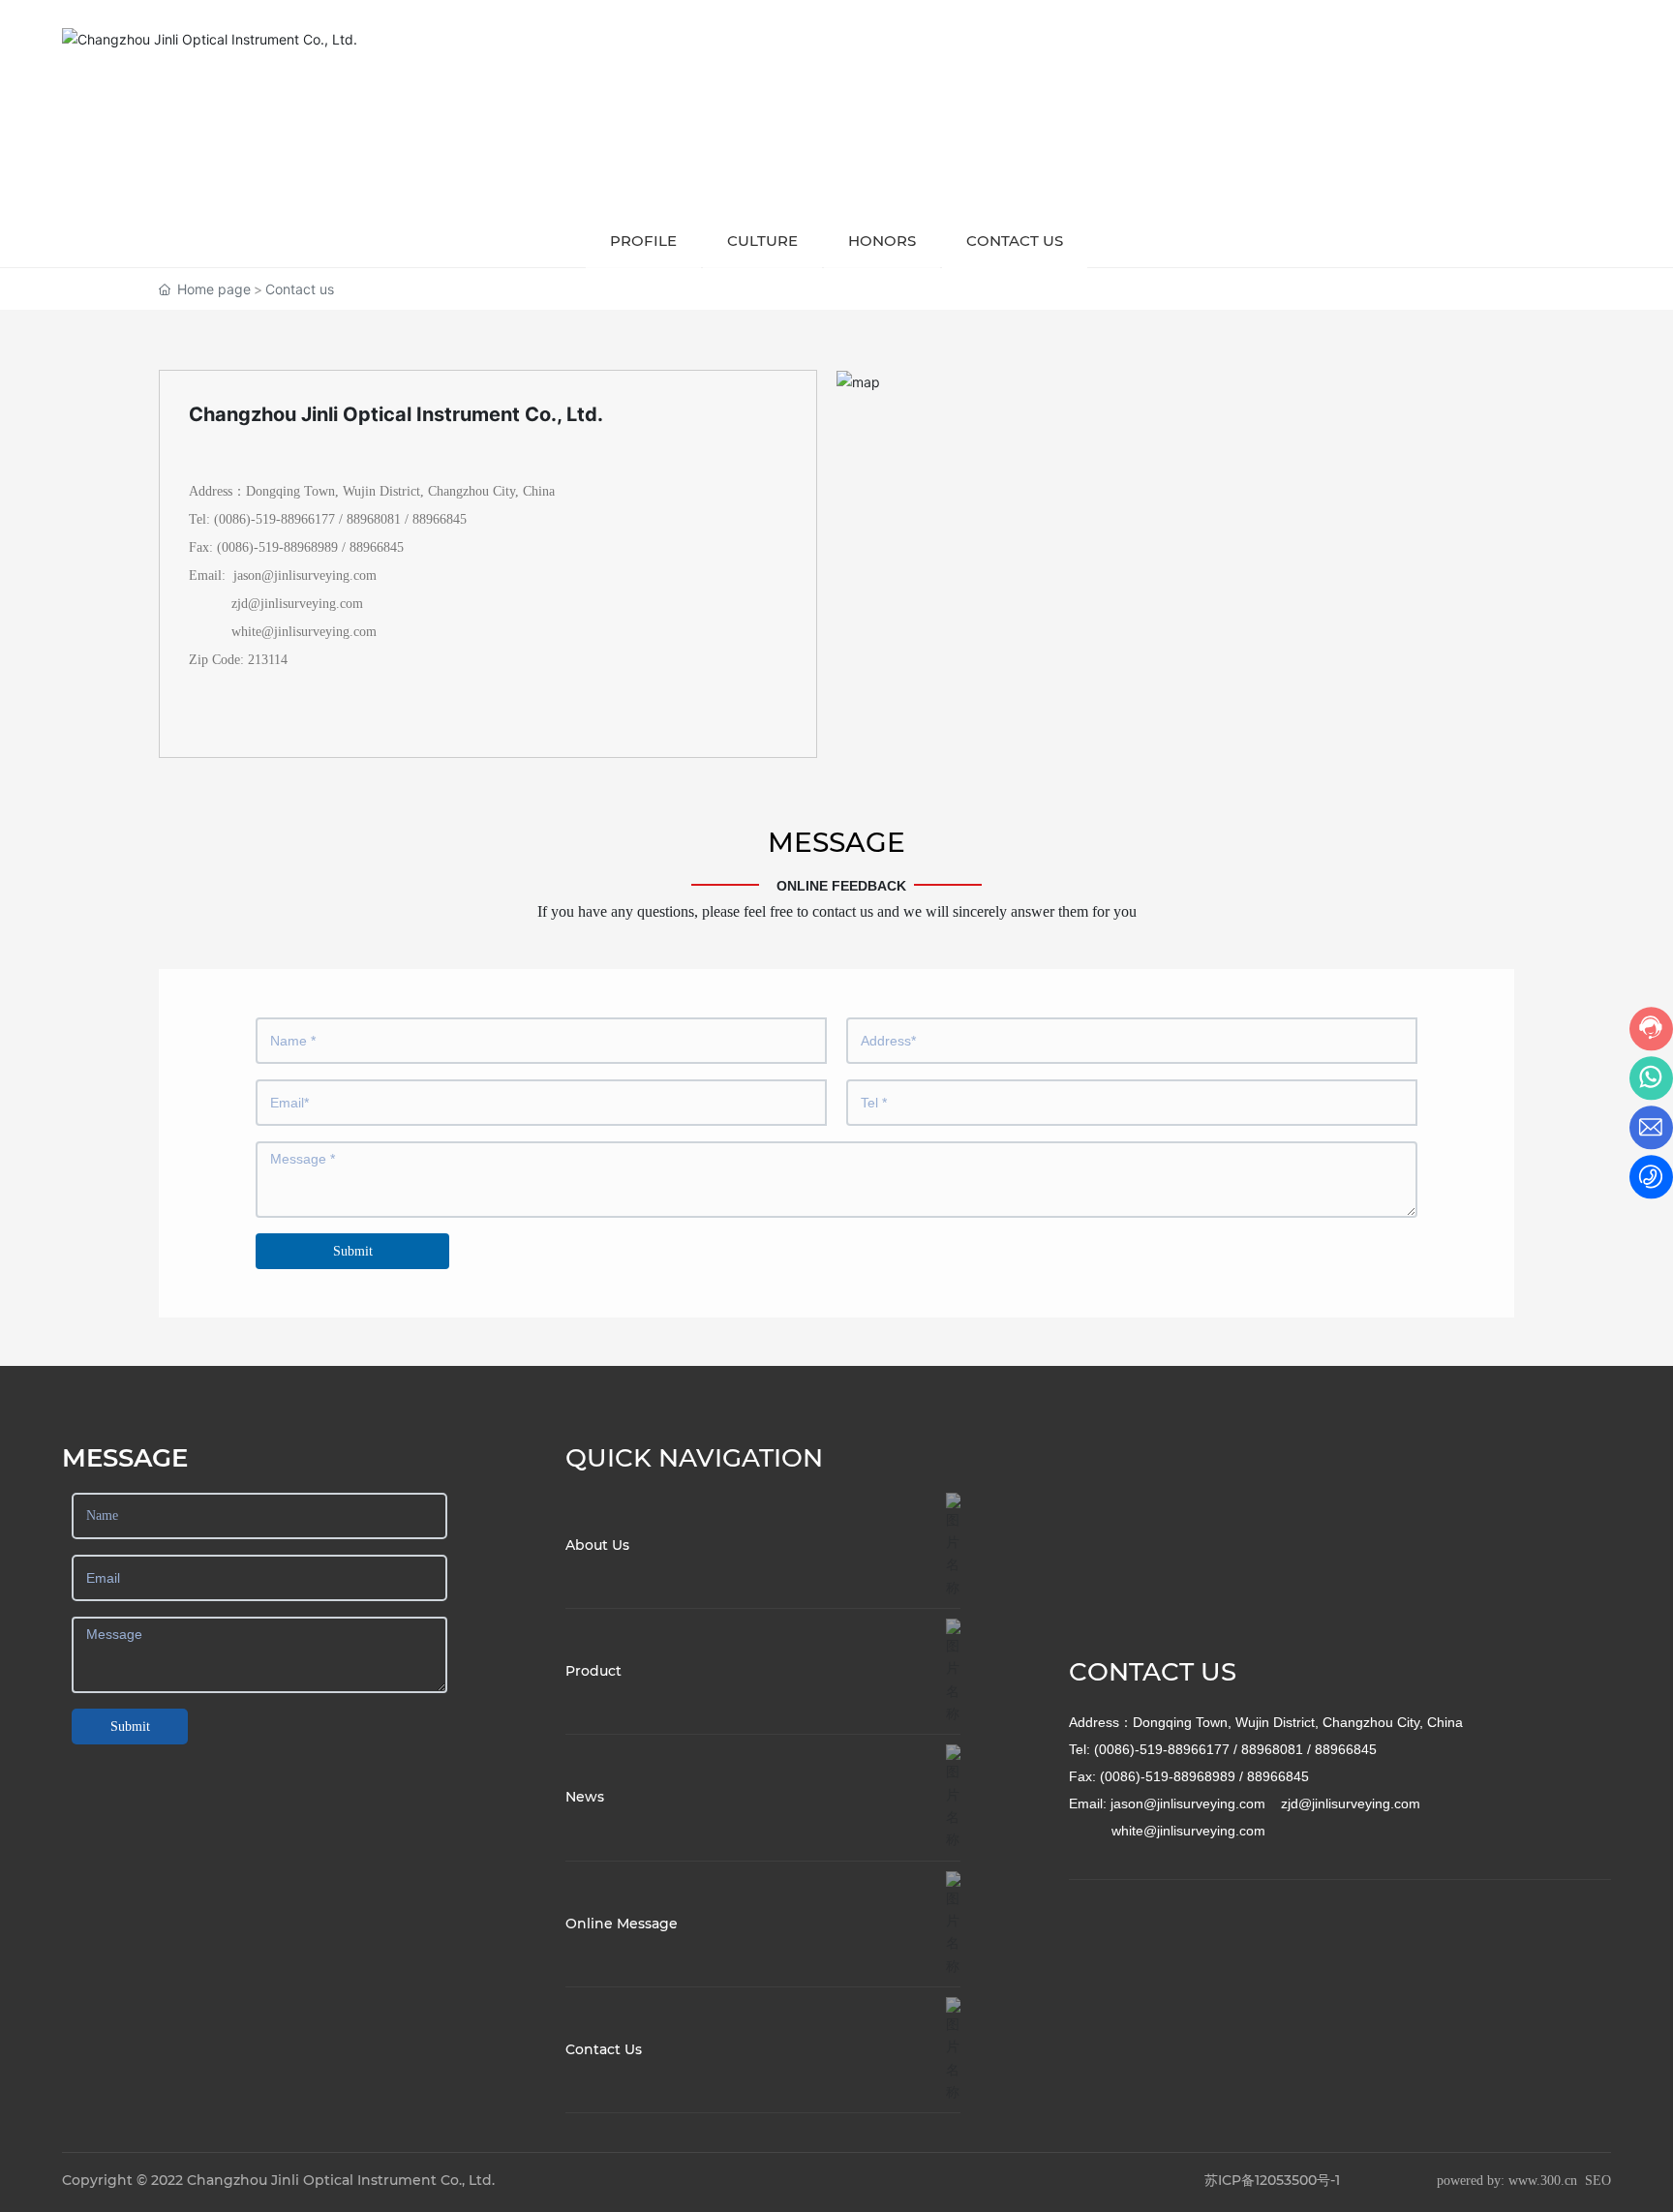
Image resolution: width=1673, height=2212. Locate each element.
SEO (1598, 2181)
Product (593, 1671)
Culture (762, 241)
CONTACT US (1153, 1672)
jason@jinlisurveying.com (305, 576)
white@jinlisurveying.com (304, 632)
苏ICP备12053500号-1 (1272, 2180)
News (585, 1797)
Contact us (1015, 241)
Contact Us (604, 2049)
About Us (597, 1545)
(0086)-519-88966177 (274, 519)
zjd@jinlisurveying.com (295, 604)
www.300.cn (1543, 2181)
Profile (643, 241)
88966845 (440, 519)
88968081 (374, 519)
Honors (882, 241)
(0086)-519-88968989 (277, 547)
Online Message (622, 1924)
